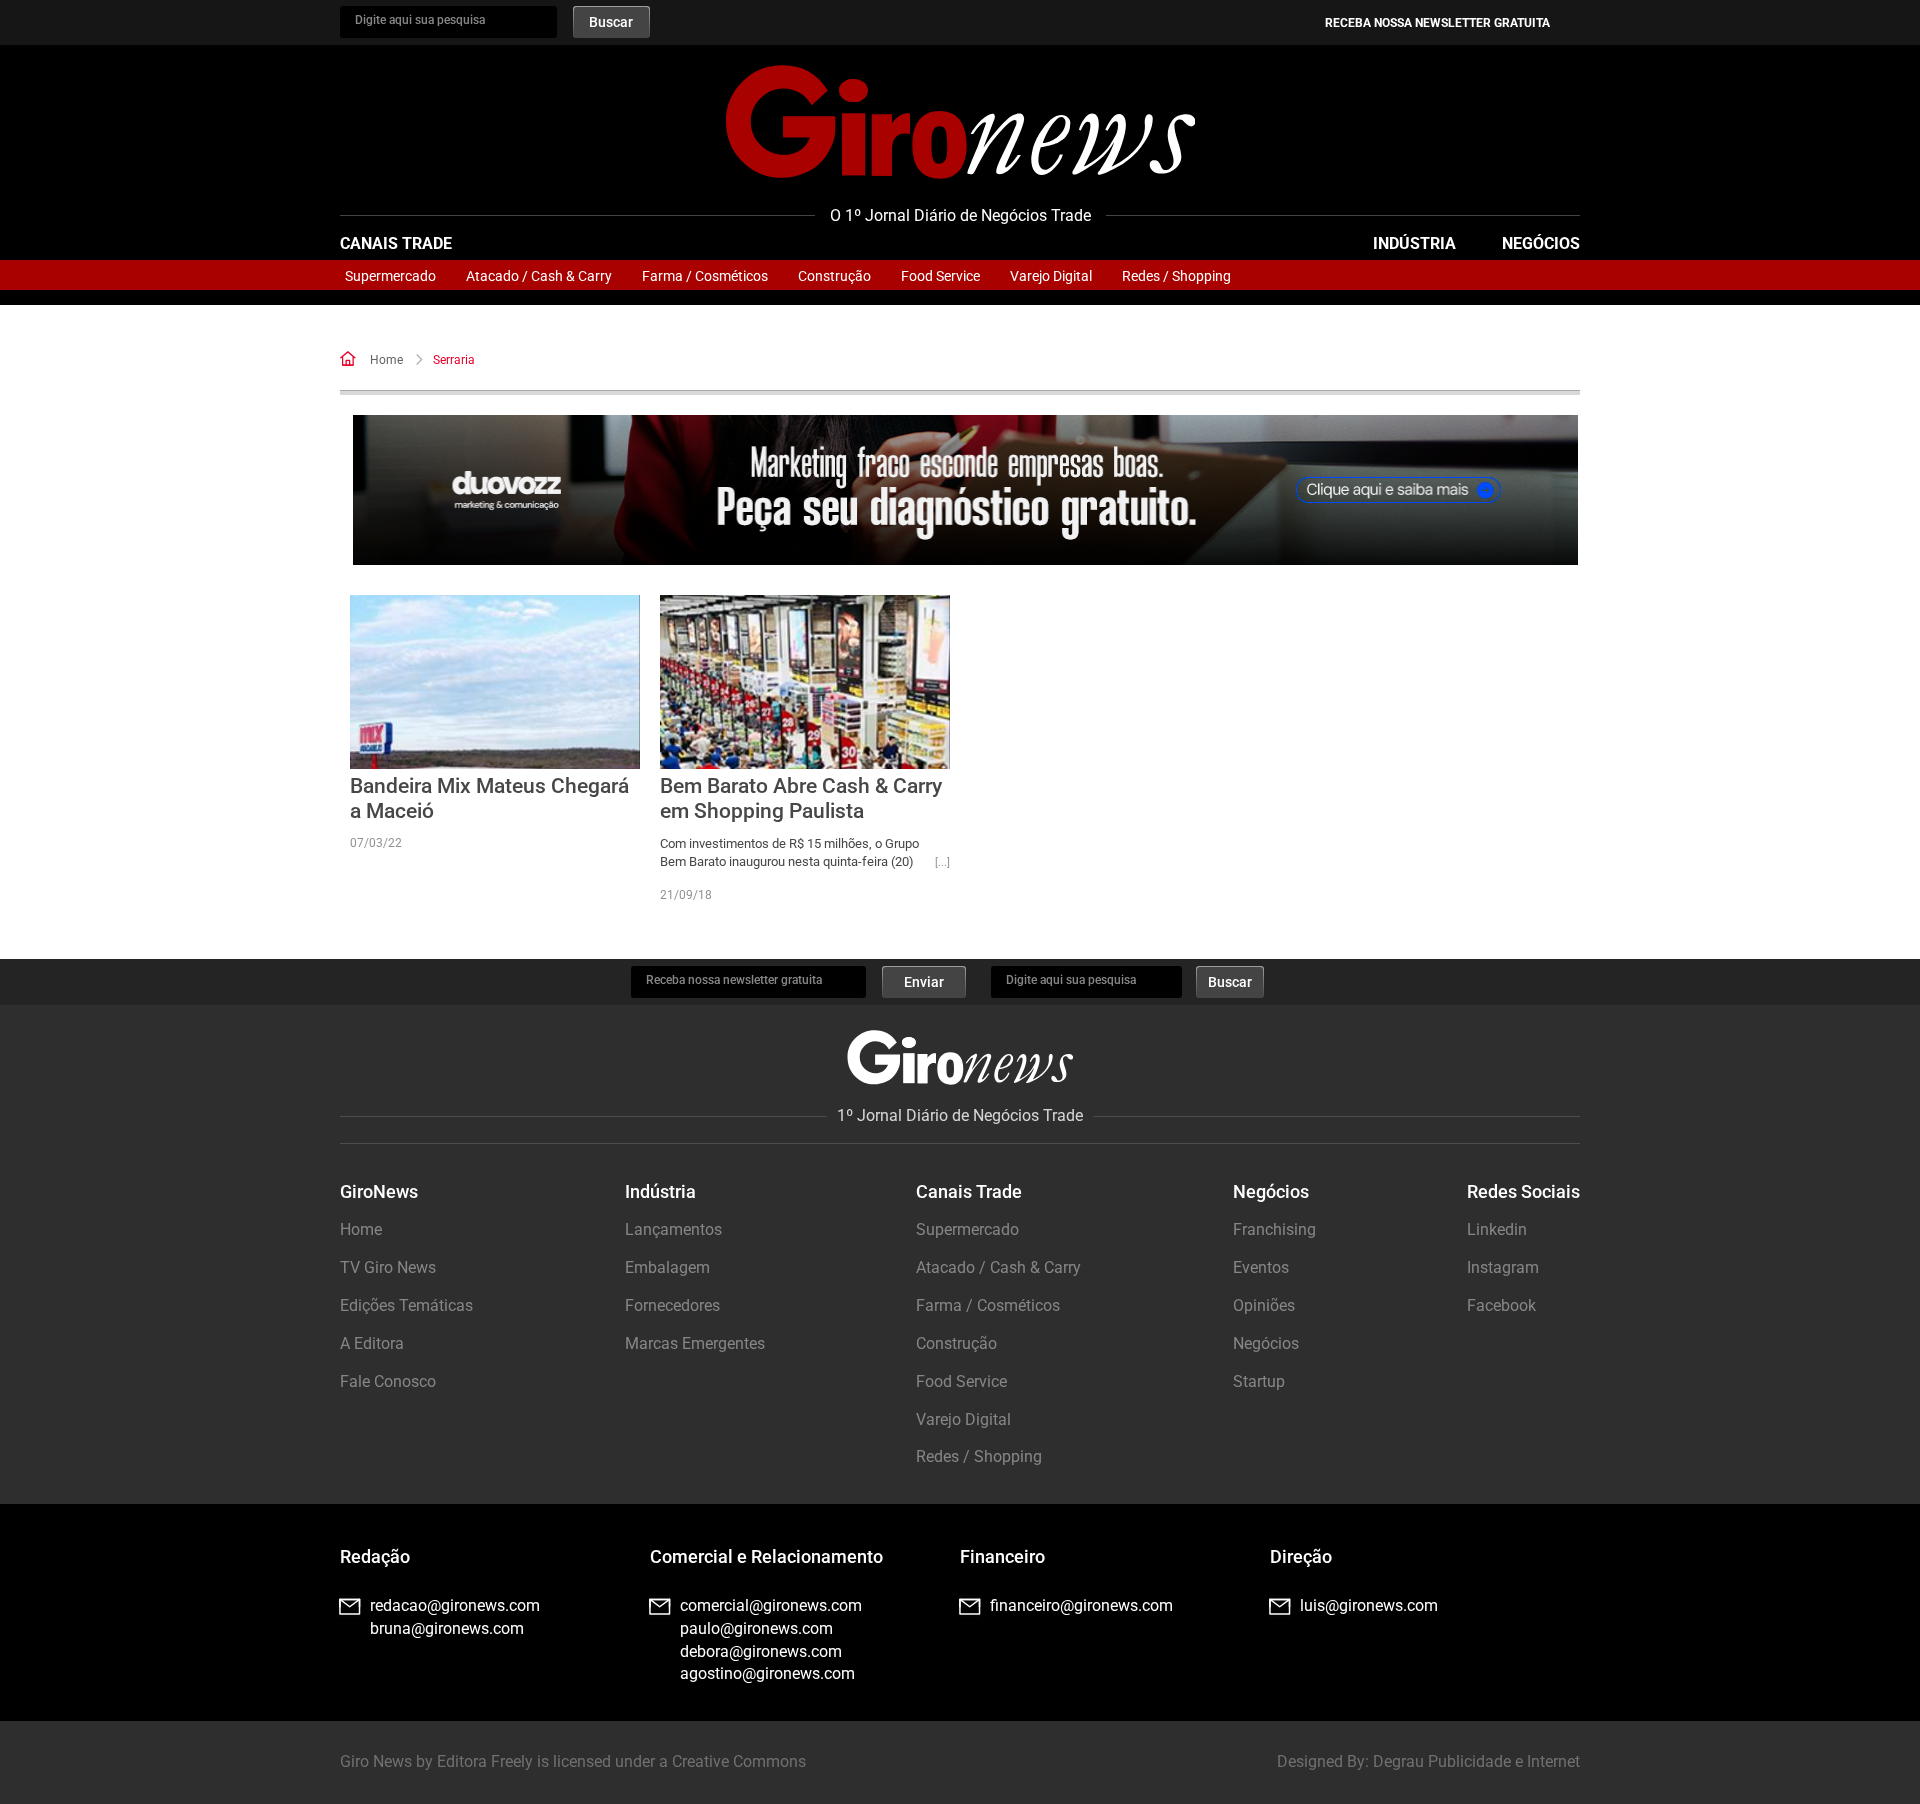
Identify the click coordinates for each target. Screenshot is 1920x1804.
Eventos (1261, 1267)
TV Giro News (388, 1267)
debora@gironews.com (761, 1651)
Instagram (1503, 1267)
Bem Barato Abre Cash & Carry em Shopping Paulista (801, 798)
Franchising (1274, 1229)
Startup (1259, 1381)
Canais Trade (396, 243)
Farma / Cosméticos (705, 276)
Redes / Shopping (1176, 276)
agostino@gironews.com (767, 1673)
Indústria (1414, 243)
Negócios (1541, 243)
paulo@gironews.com (756, 1628)
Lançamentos (673, 1229)
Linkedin (1497, 1229)
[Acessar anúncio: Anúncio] (965, 490)
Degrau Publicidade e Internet (1476, 1761)
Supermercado (390, 276)
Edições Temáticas (406, 1305)
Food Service (940, 276)
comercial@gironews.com (771, 1605)
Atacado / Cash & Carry (539, 276)
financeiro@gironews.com (1081, 1605)
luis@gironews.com (1369, 1605)
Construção (834, 276)
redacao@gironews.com (455, 1605)
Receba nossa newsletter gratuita (1437, 23)
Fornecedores (672, 1305)
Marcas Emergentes (695, 1343)
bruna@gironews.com (447, 1628)
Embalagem (667, 1267)
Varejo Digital (1051, 276)
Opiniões (1264, 1305)
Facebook (1501, 1305)
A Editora (372, 1343)
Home (386, 360)
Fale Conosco (388, 1381)
